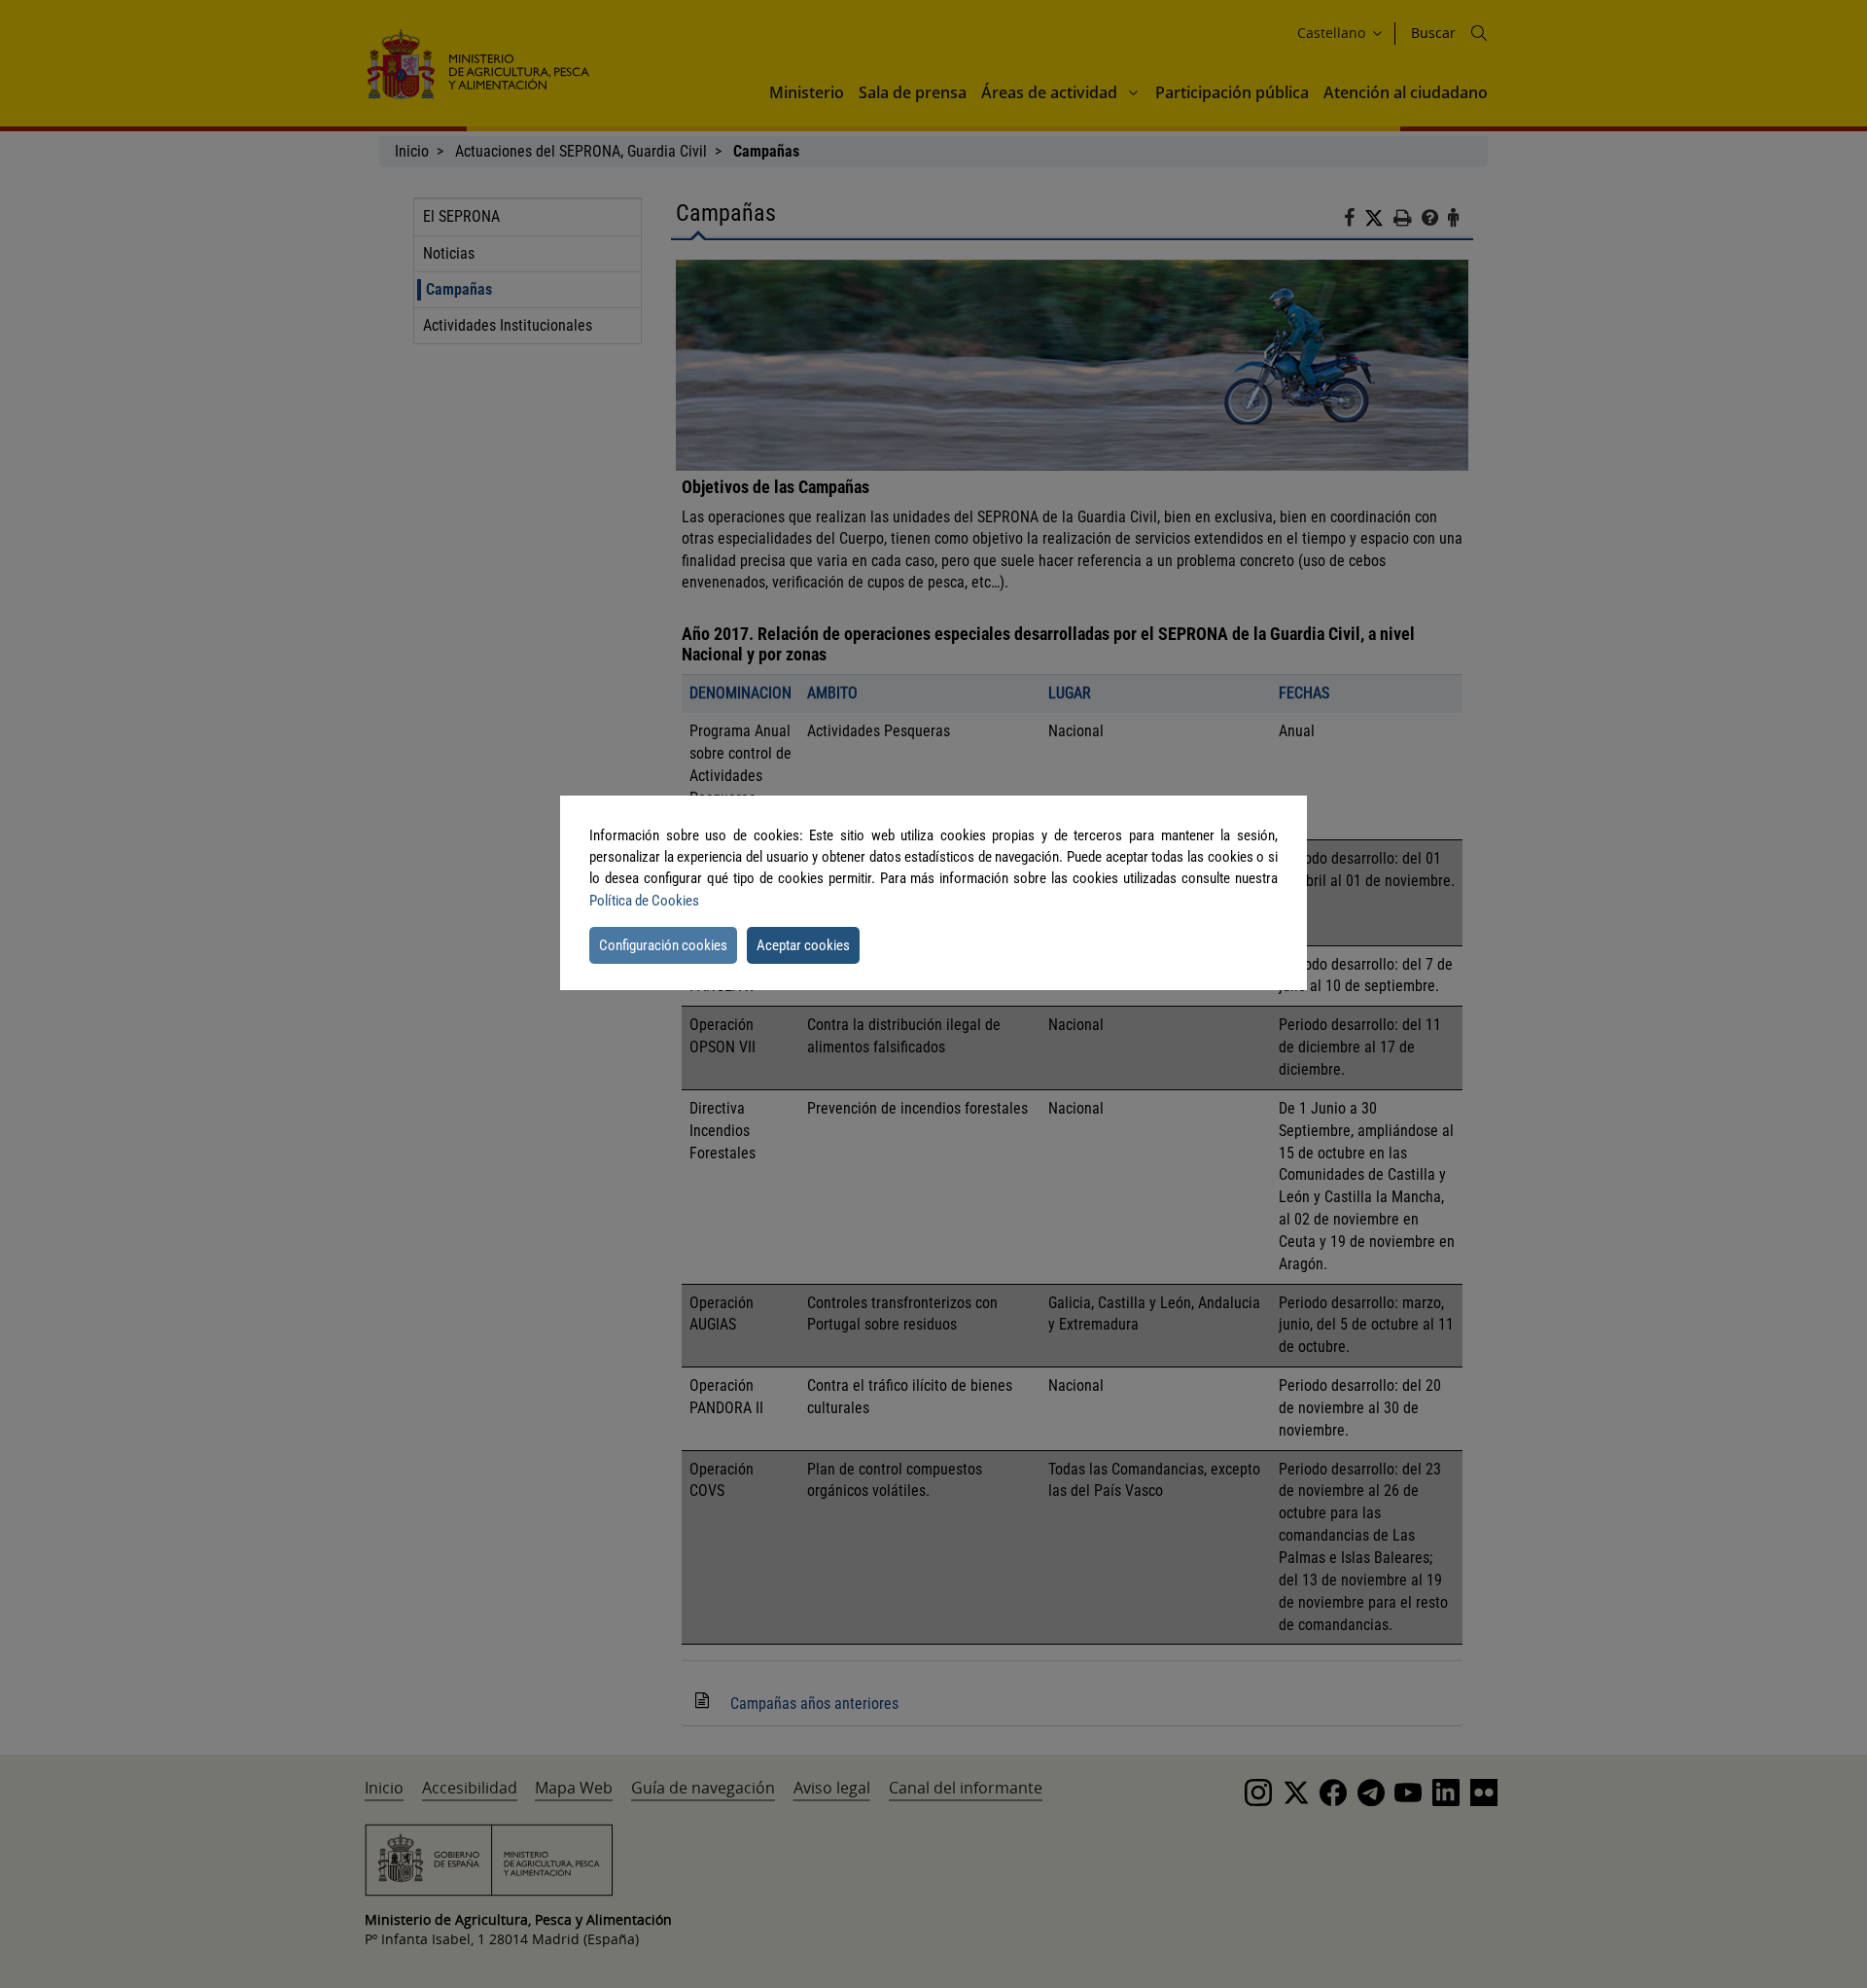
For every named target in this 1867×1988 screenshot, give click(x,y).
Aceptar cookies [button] (803, 945)
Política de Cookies (644, 901)
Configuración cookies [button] (663, 945)
